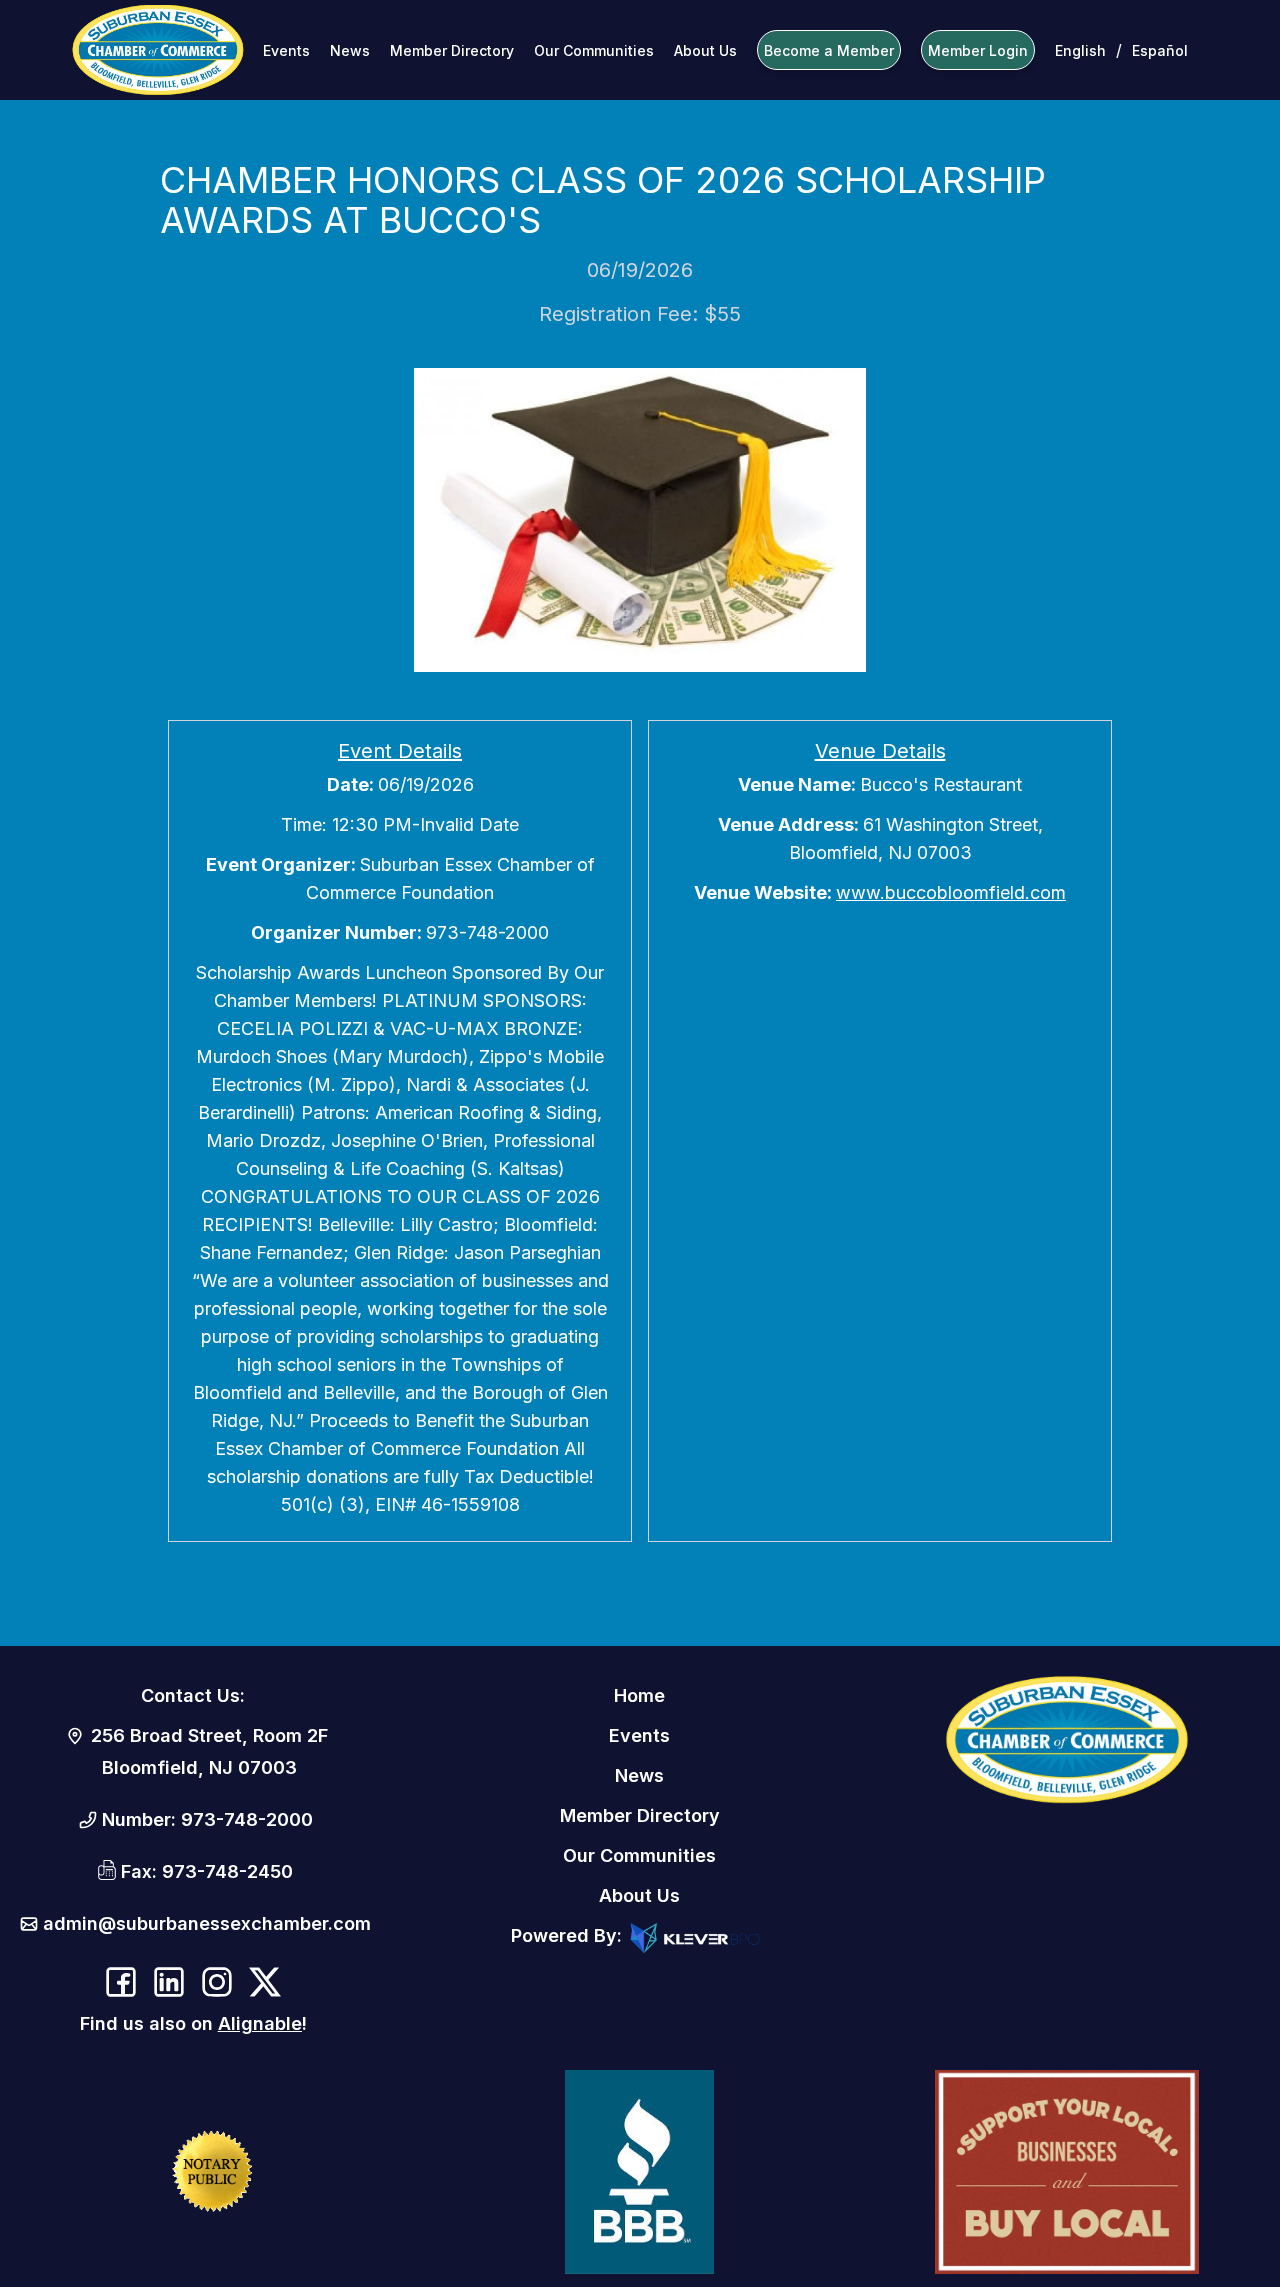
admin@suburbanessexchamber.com (207, 1923)
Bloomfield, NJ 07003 (199, 1767)
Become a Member (829, 50)
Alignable (260, 2023)
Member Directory (452, 50)
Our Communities (594, 50)
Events (286, 50)
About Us (705, 50)
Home (639, 1695)
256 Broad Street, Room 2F (209, 1735)
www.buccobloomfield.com (951, 892)
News (350, 50)
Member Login (978, 50)
